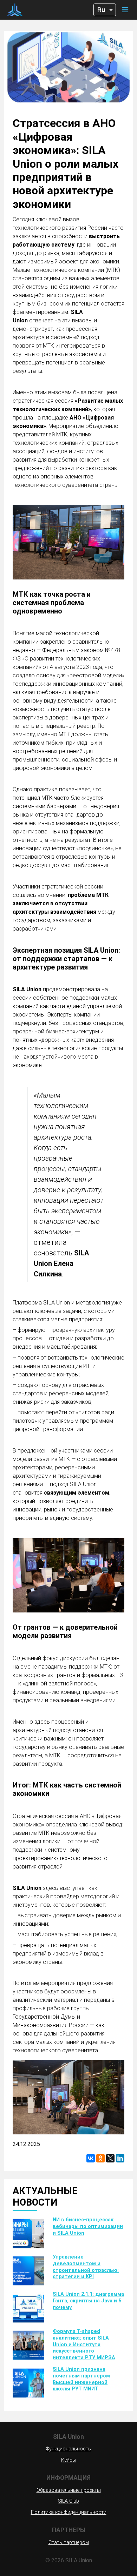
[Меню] (125, 10)
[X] (110, 2158)
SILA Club (68, 2501)
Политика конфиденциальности (69, 2512)
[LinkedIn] (120, 2158)
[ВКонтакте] (91, 2158)
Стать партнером (69, 2543)
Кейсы (69, 2460)
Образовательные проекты (69, 2490)
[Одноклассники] (100, 2158)
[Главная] (15, 10)
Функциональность (68, 2449)
